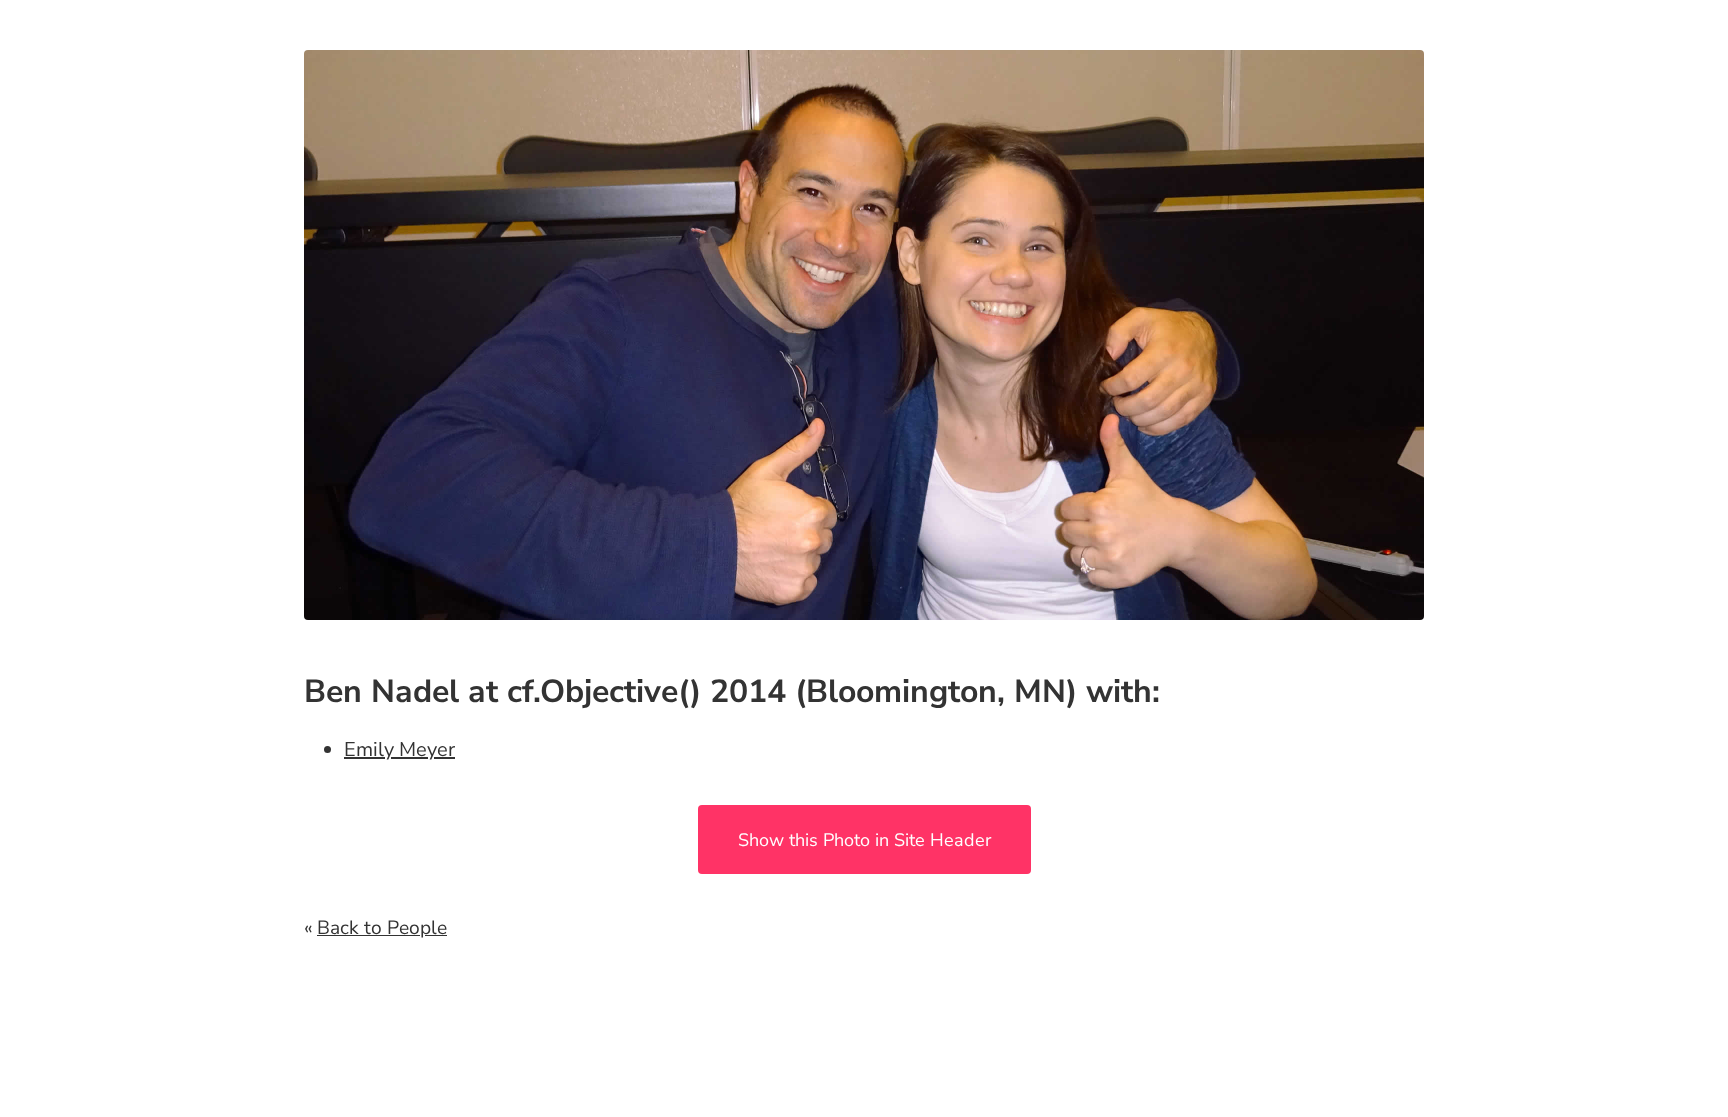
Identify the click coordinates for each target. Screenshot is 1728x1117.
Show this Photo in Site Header (864, 840)
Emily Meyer (399, 749)
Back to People (382, 928)
